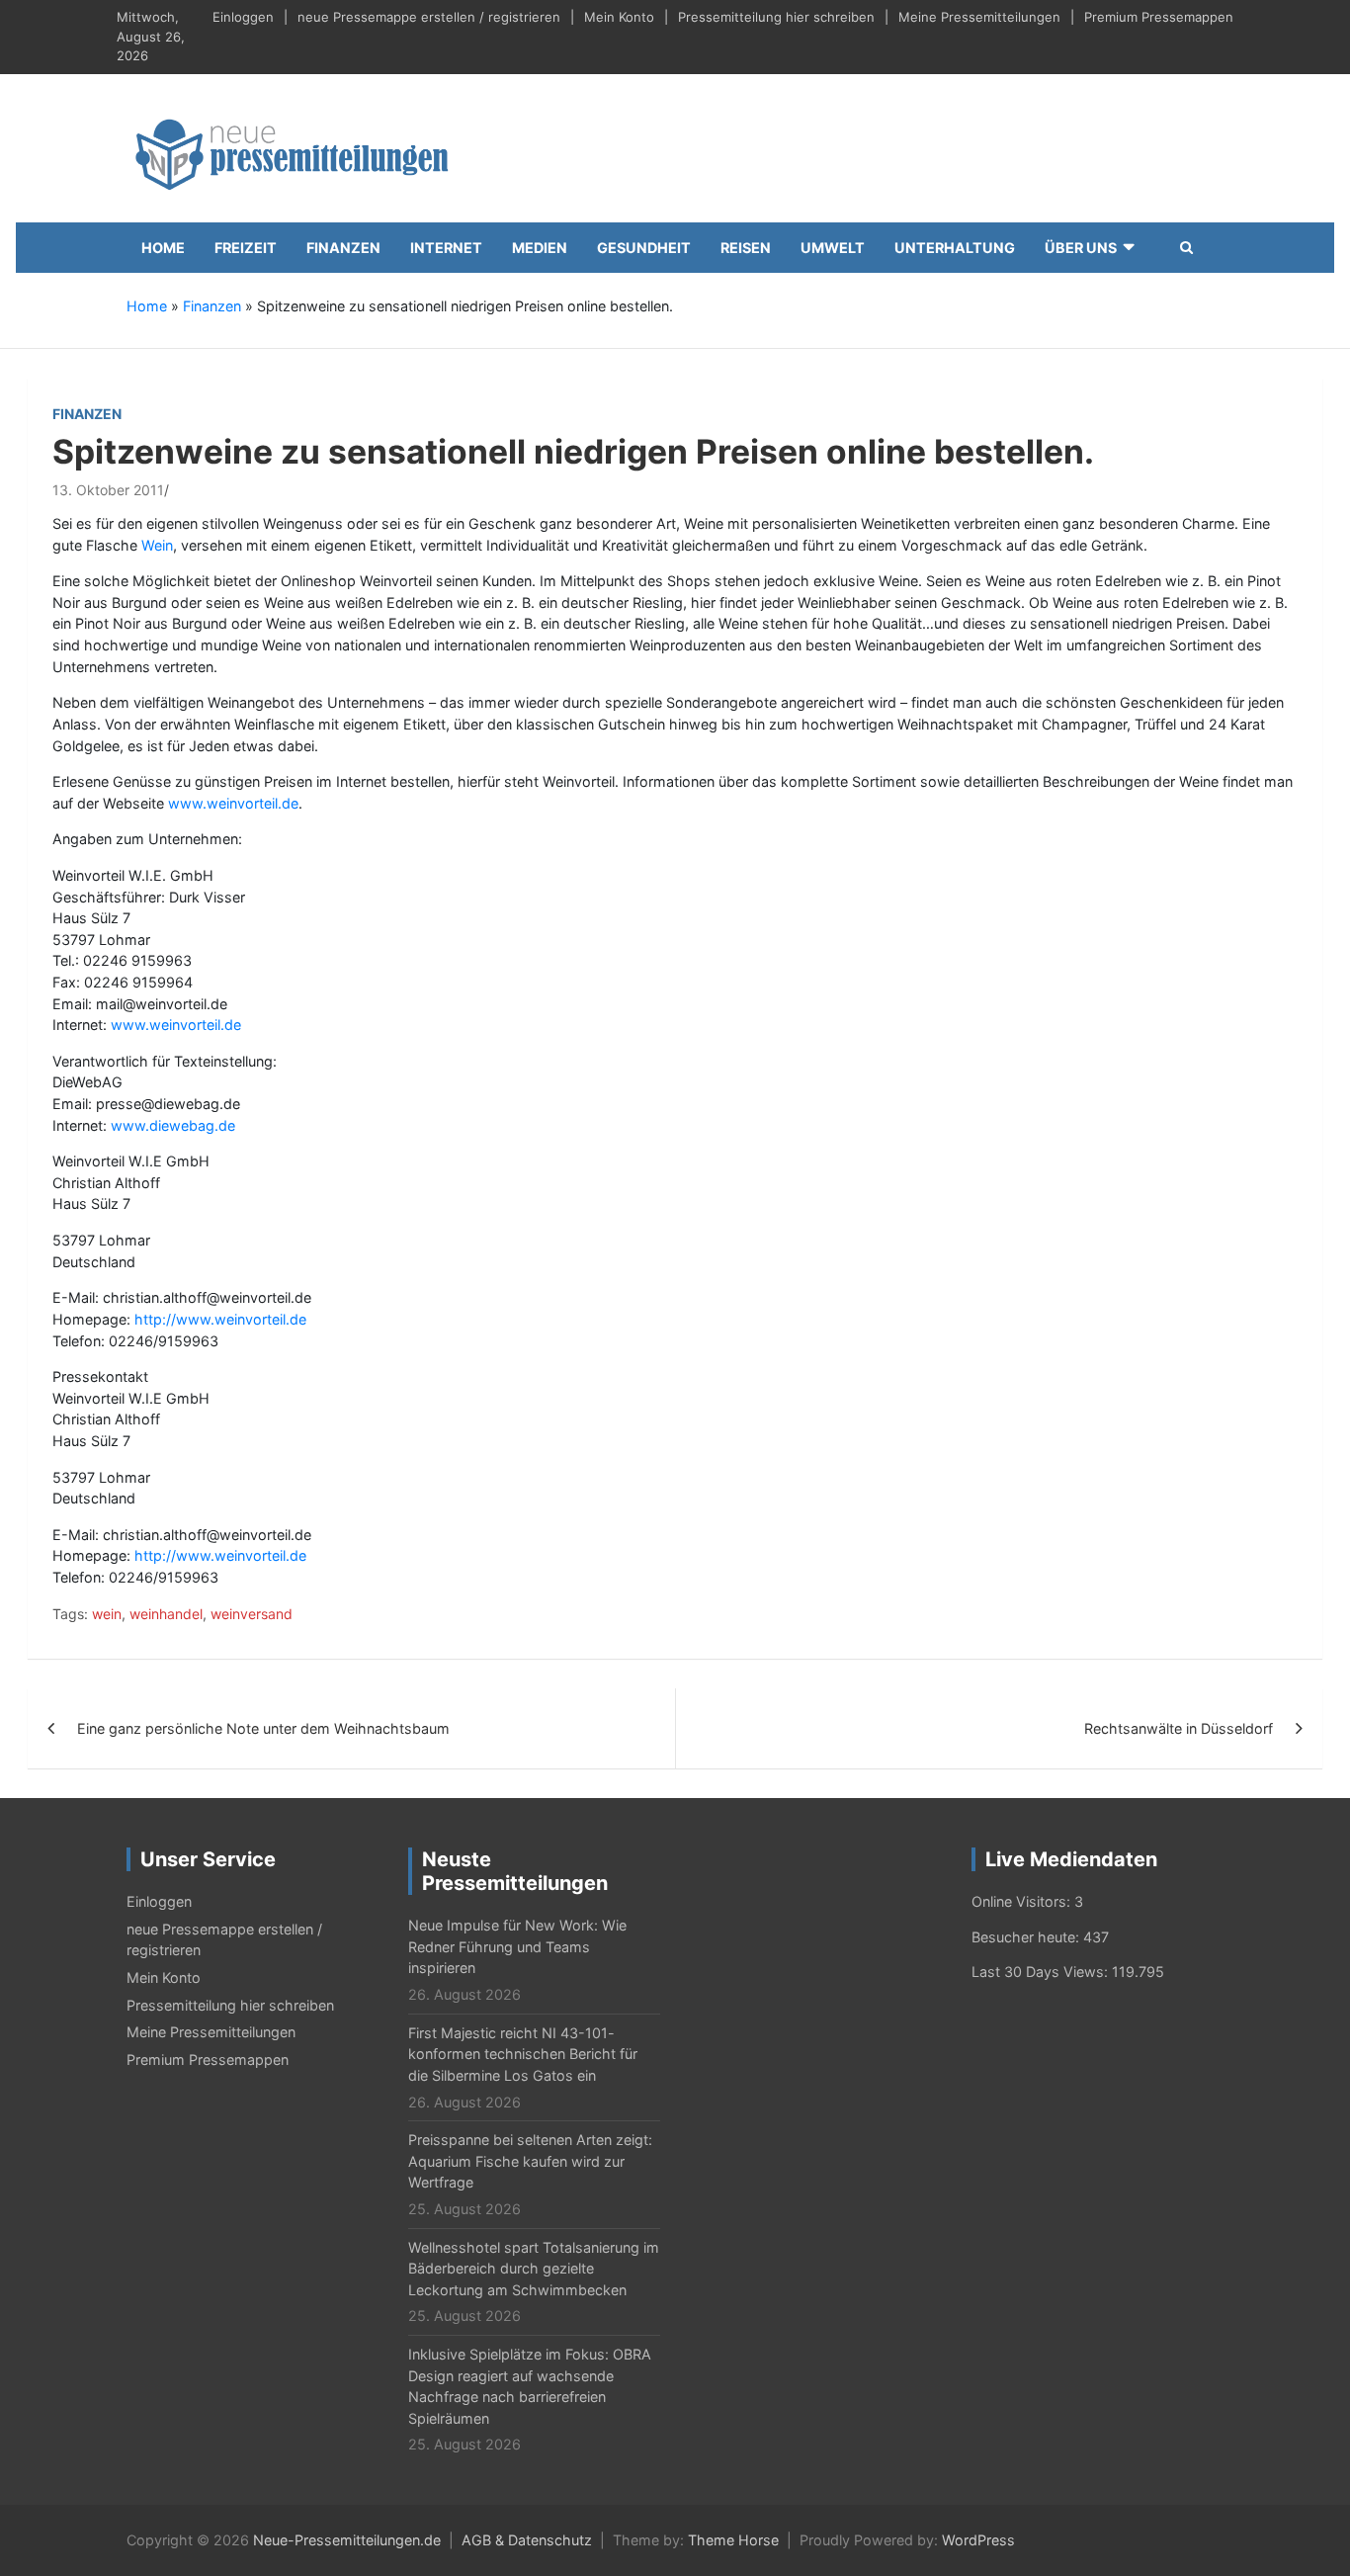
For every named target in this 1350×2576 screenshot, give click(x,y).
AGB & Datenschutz (527, 2540)
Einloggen (243, 17)
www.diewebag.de (173, 1125)
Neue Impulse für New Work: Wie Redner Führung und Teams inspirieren (517, 1946)
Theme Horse (733, 2540)
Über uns (1081, 248)
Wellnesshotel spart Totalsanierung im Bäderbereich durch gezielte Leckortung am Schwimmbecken (534, 2269)
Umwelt (833, 248)
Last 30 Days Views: (1042, 1972)
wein (107, 1614)
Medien (540, 248)
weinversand (252, 1614)
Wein (157, 545)
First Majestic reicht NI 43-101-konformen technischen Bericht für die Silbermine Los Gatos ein (523, 2054)
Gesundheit (644, 248)
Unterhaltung (955, 248)
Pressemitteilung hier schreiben (776, 17)
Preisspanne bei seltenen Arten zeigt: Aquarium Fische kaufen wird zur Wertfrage (530, 2161)
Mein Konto (619, 17)
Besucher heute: (1027, 1937)
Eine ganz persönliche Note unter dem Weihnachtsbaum (263, 1728)
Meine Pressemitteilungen (979, 17)
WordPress (978, 2540)
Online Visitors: (1023, 1901)
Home (163, 248)
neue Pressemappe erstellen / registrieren (429, 17)
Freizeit (246, 248)
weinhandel (166, 1614)
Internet (446, 248)
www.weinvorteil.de (233, 803)
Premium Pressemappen (1159, 17)
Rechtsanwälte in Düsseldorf (1179, 1728)
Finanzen (343, 248)
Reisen (746, 248)
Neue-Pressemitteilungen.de (347, 2540)
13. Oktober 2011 (108, 490)
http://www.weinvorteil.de (220, 1319)
